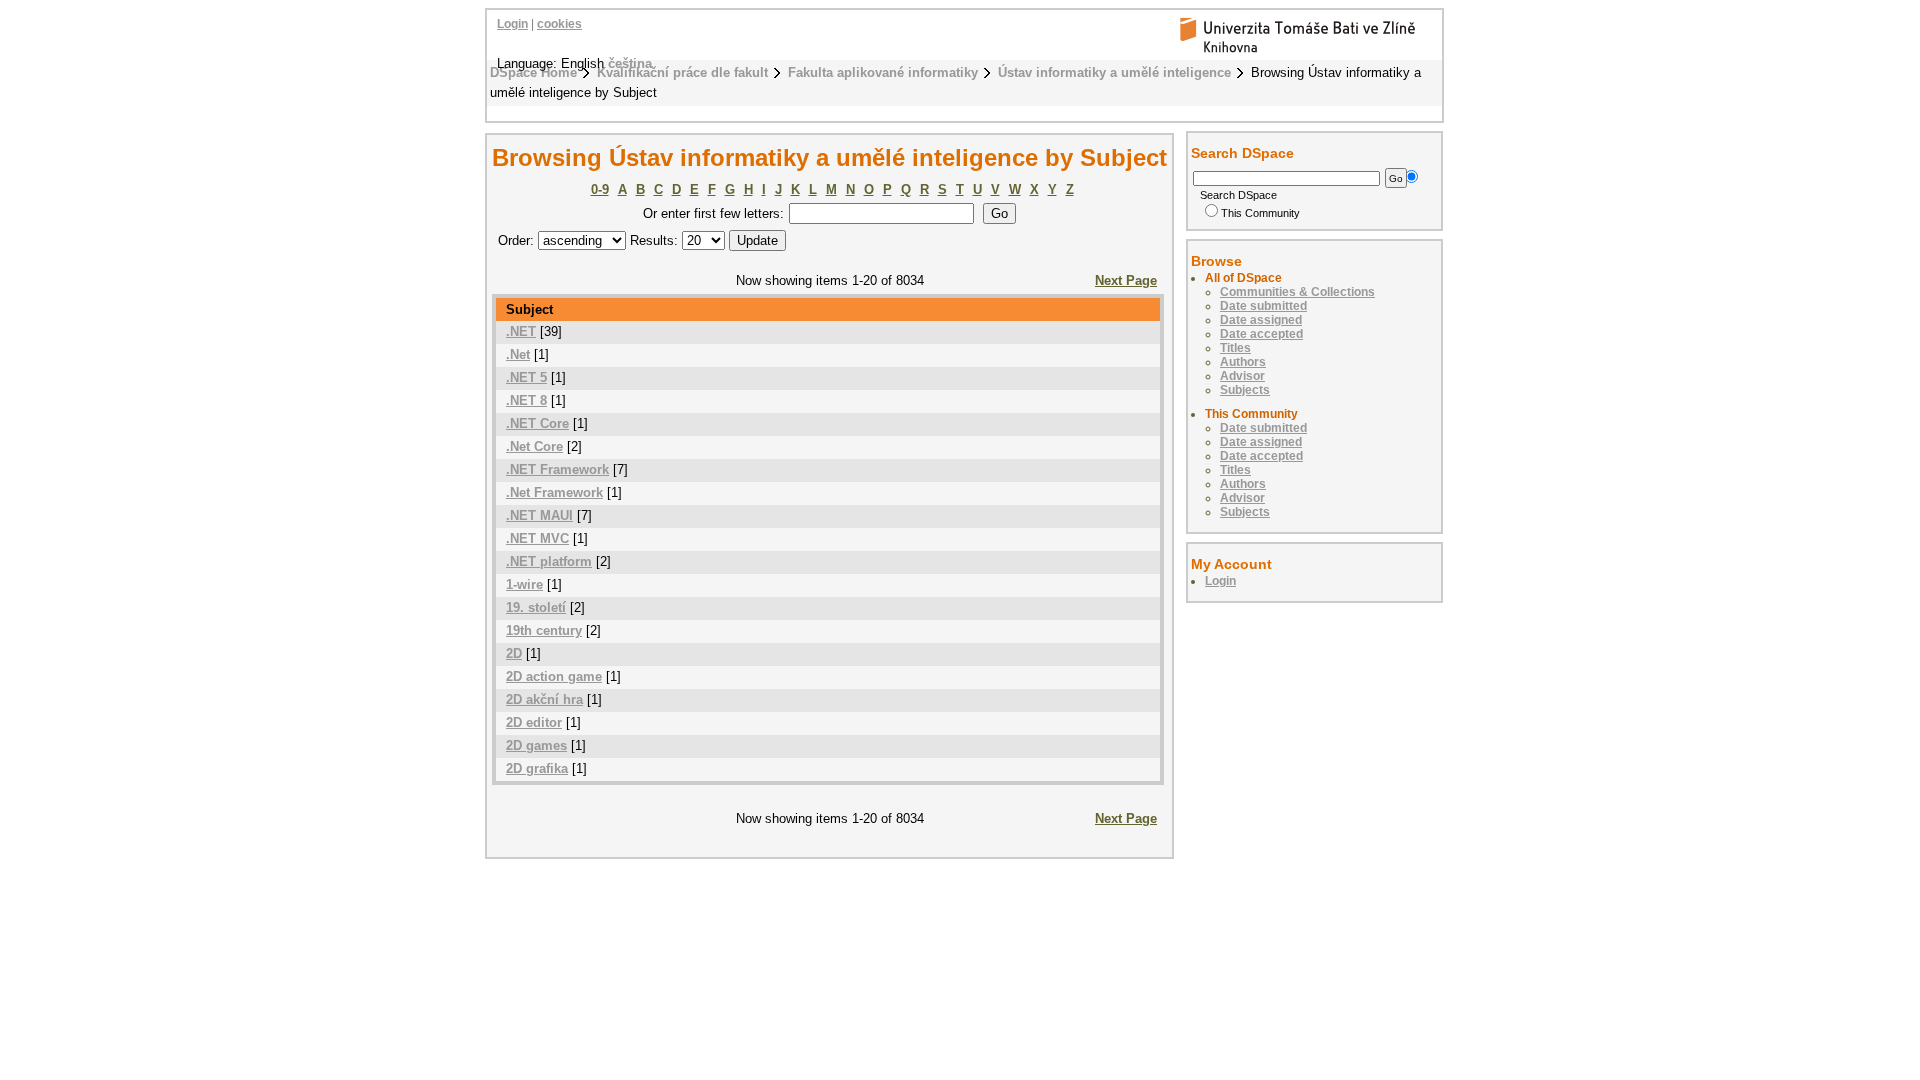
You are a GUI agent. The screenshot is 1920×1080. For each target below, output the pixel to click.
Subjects (1245, 390)
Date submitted (1263, 306)
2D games (536, 745)
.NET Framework (557, 469)
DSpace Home (533, 72)
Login (512, 24)
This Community (1260, 213)
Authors (1243, 362)
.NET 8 (526, 400)
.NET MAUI (539, 515)
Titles (1235, 348)
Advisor (1242, 376)
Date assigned (1261, 320)
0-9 (600, 189)
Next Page (1126, 280)
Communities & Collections (1297, 292)
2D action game (554, 676)
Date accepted (1261, 334)
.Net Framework (554, 492)
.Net (518, 354)
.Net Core (534, 446)
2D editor (534, 722)
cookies (559, 24)
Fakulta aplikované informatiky (883, 72)
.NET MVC (537, 538)
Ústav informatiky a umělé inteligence (1114, 72)
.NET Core (537, 423)
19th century (544, 630)
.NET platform (549, 561)
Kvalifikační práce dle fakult (682, 72)
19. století (536, 607)
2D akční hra (544, 699)
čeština (630, 63)
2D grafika (537, 768)
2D (514, 653)
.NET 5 (526, 377)
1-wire (524, 584)
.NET (521, 331)
